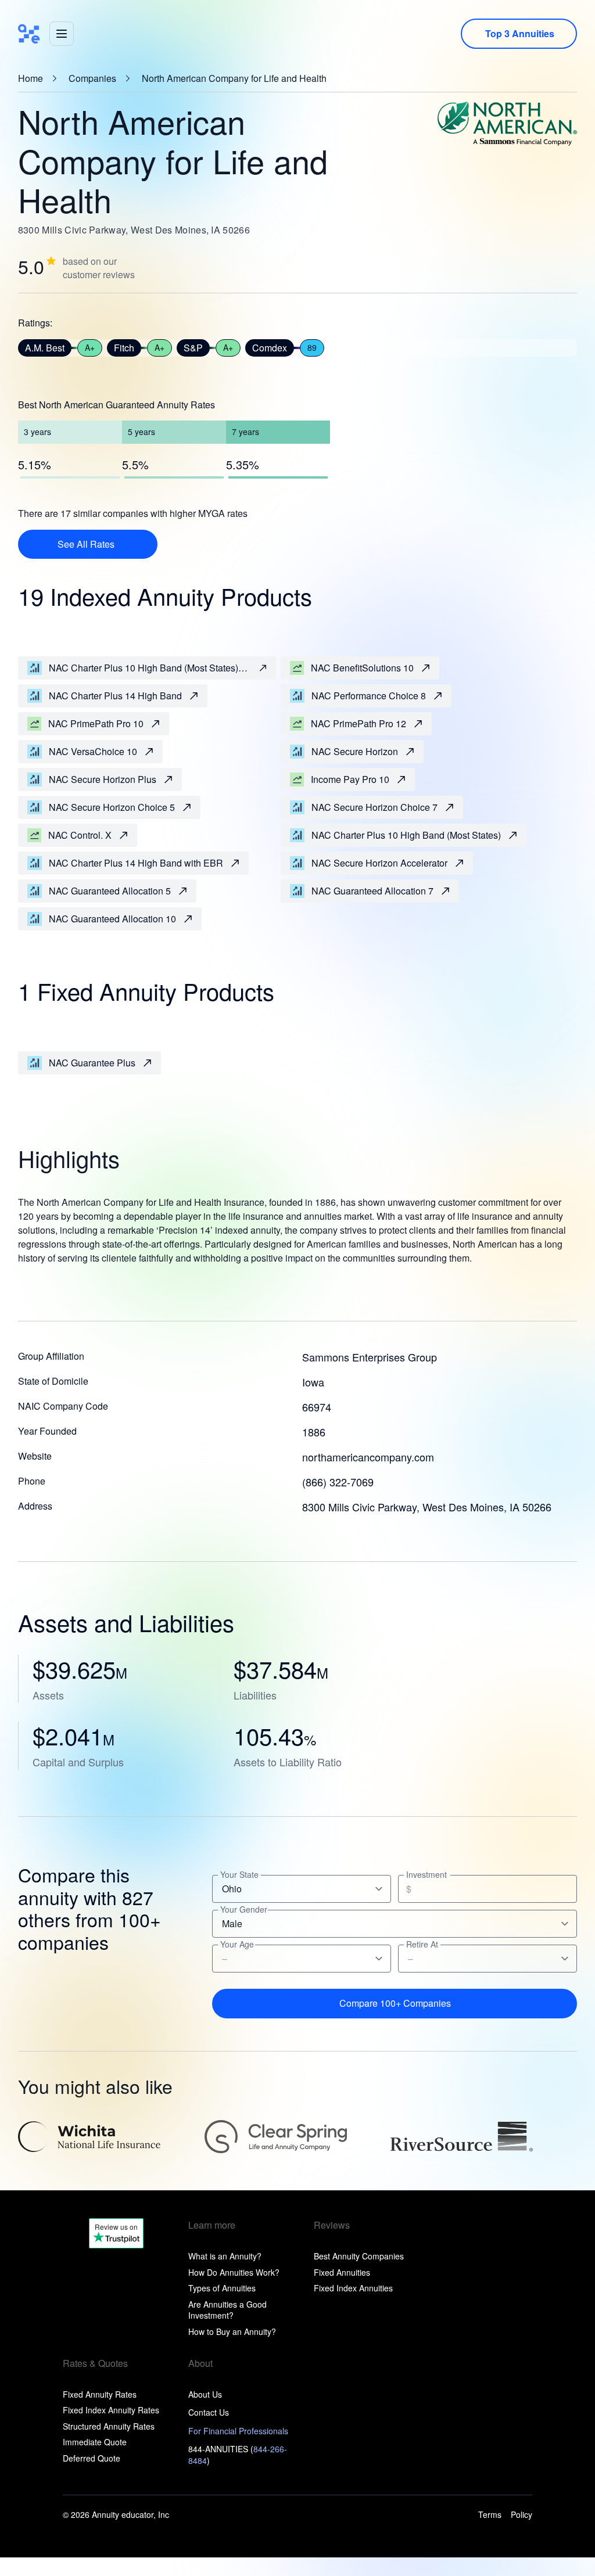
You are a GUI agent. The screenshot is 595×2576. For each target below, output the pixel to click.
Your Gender (244, 1909)
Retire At (422, 1944)
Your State (239, 1875)
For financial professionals (238, 2431)
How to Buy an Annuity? (232, 2331)
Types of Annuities (222, 2288)
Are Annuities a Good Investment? (227, 2310)
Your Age (237, 1944)
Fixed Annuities (342, 2272)
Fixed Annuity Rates (100, 2394)
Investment (426, 1875)
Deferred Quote (92, 2458)
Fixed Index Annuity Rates (111, 2410)
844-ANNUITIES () (238, 2455)
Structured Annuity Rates (109, 2426)
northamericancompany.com (368, 1457)
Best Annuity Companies (359, 2256)
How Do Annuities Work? (234, 2272)
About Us (205, 2394)
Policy (521, 2515)
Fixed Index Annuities (353, 2288)
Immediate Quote (95, 2442)
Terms (490, 2515)
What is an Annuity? (225, 2256)
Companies (92, 78)
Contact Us (209, 2412)
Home (31, 78)
